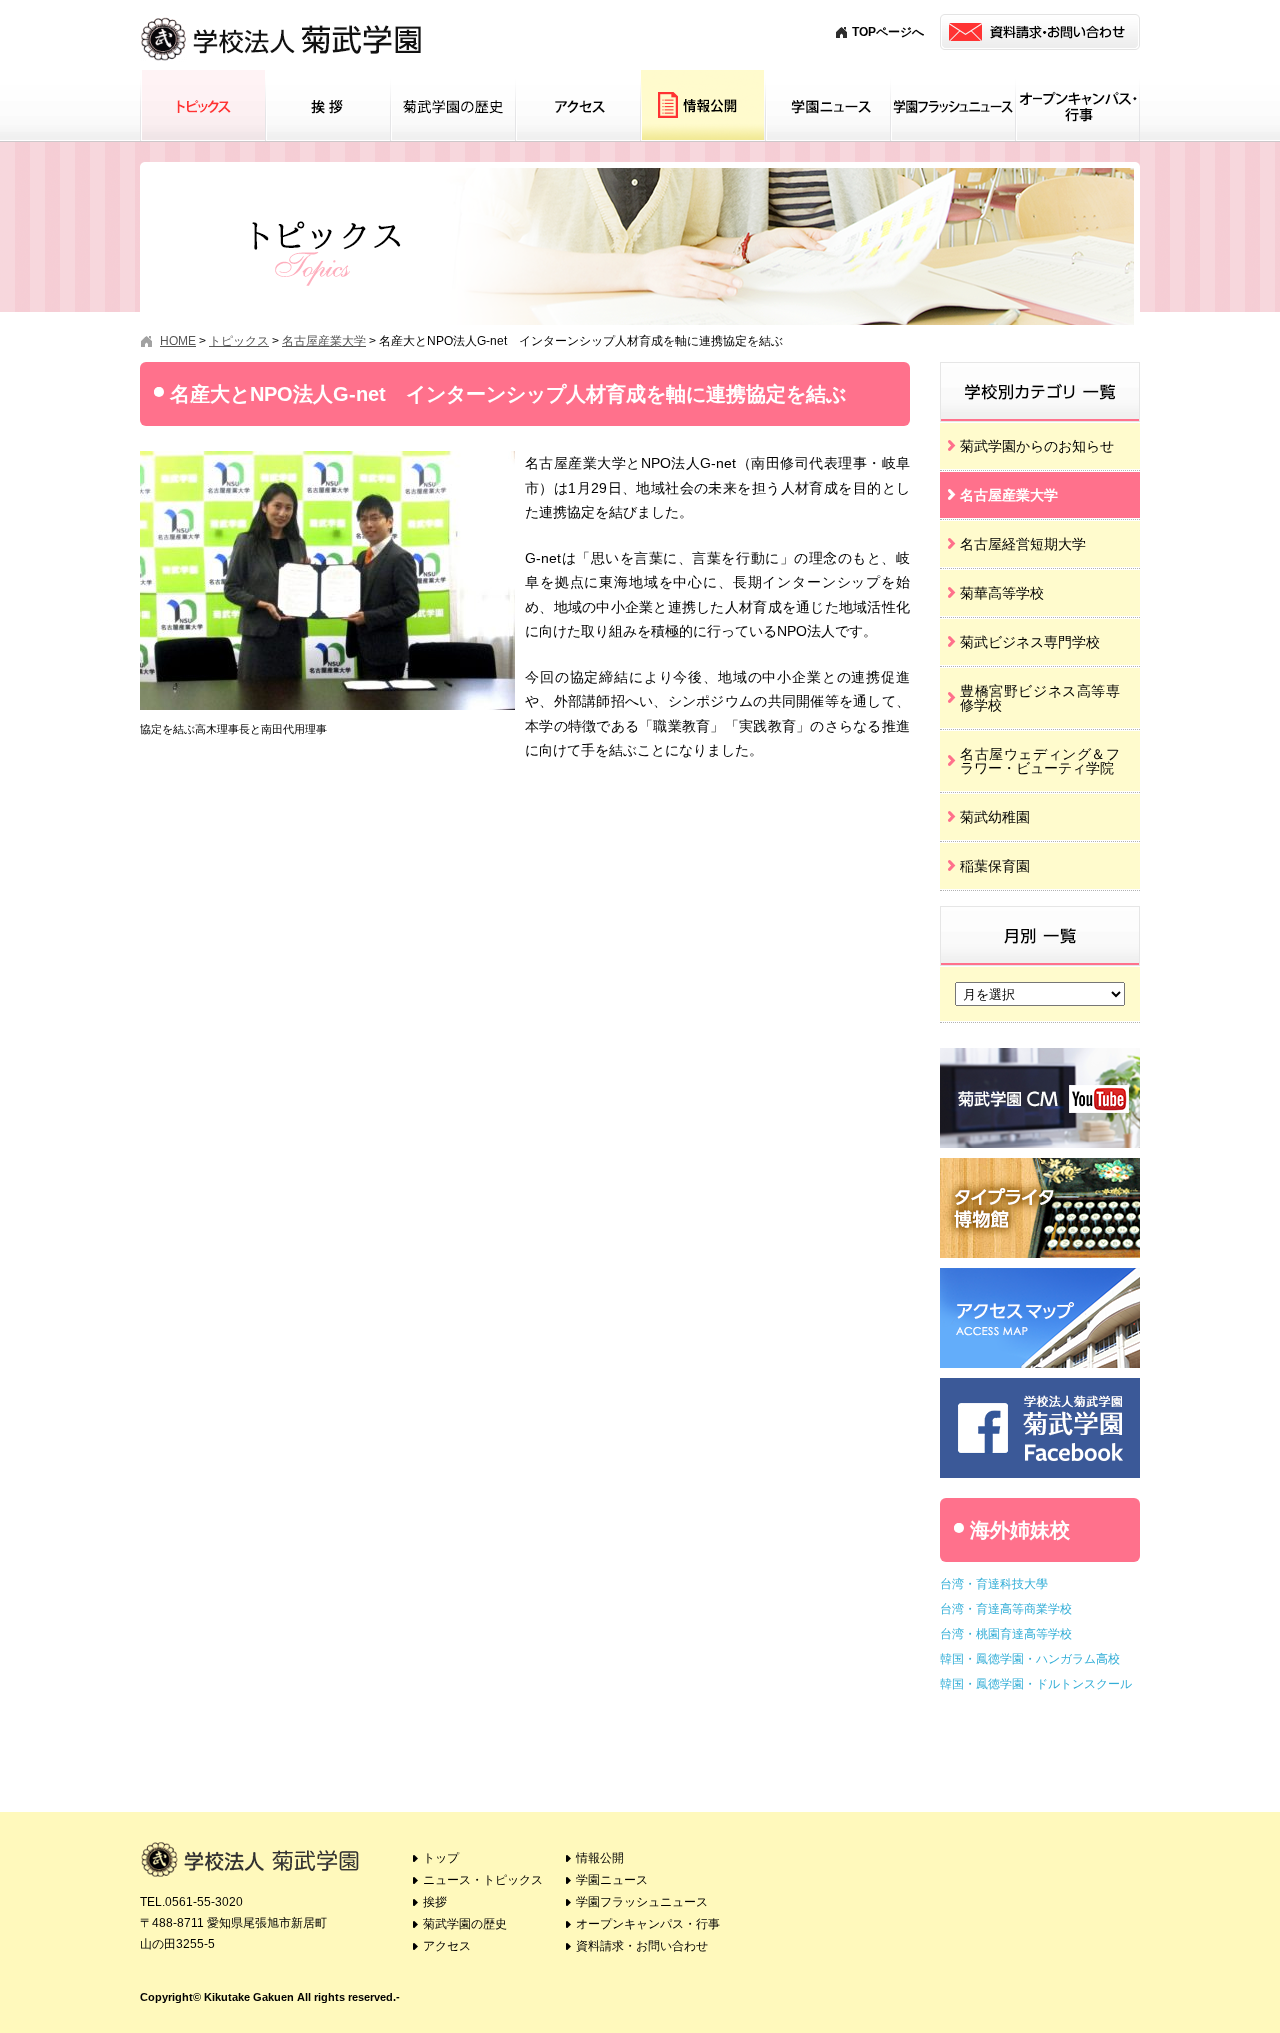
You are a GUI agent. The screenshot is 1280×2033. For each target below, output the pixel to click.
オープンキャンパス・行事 (1077, 106)
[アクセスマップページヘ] (1040, 1275)
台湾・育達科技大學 (994, 1584)
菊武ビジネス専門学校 (1030, 642)
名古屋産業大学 (1009, 495)
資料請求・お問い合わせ (642, 1946)
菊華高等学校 (1002, 593)
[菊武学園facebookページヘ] (1040, 1385)
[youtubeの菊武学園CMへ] (1040, 1055)
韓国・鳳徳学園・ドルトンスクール (1036, 1684)
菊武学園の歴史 (452, 106)
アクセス (577, 106)
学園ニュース (827, 106)
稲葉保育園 (995, 866)
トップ (441, 1858)
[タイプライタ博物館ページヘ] (1040, 1165)
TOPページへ (888, 32)
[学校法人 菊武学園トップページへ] (282, 19)
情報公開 (702, 106)
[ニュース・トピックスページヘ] (1040, 369)
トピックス (202, 106)
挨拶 (327, 106)
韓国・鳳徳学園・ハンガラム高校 (1030, 1659)
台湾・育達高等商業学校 (1006, 1609)
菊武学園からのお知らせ (1037, 446)
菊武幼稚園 (995, 817)
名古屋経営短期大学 (1023, 544)
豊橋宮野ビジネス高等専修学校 (1040, 698)
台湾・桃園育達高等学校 (1006, 1634)
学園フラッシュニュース (952, 106)
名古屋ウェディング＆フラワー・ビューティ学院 (1040, 761)
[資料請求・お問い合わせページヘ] (1040, 32)
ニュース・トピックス (483, 1880)
